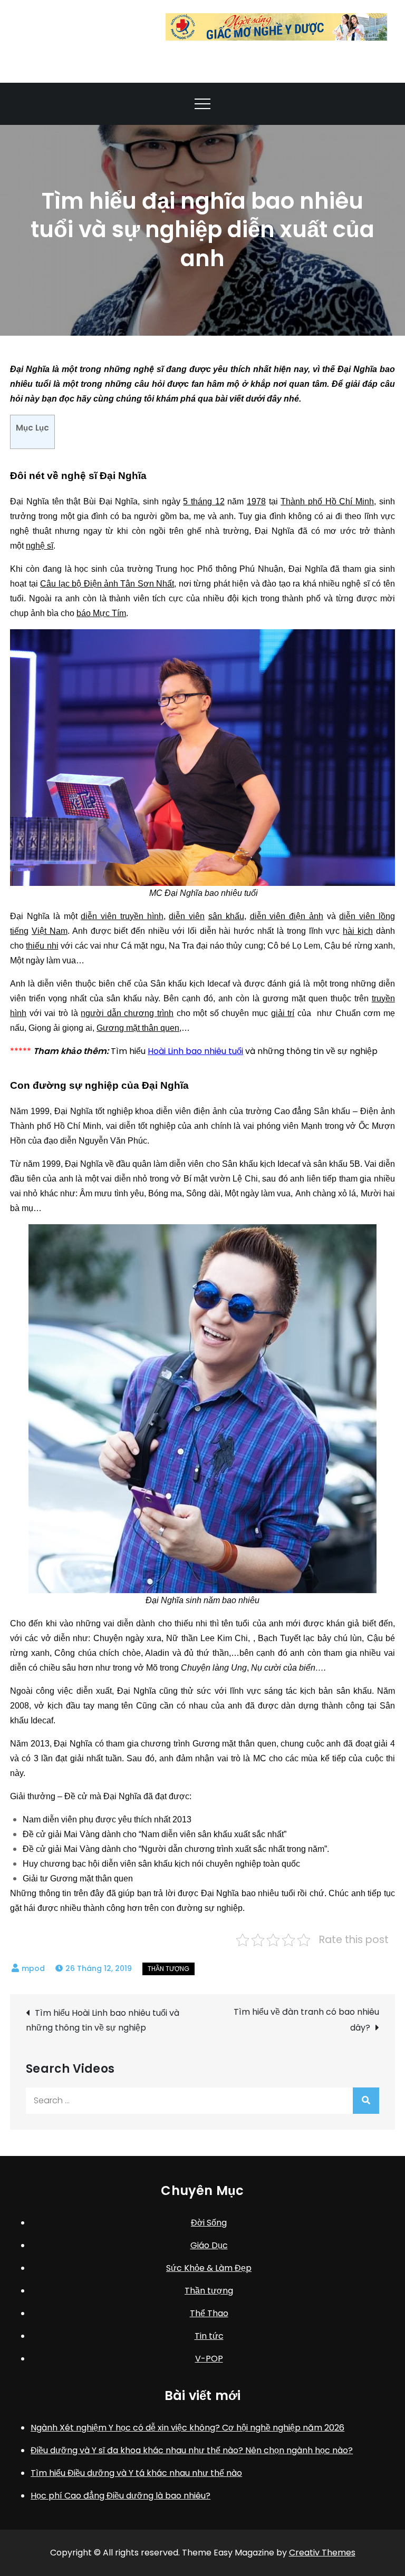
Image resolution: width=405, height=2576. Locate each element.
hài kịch (358, 931)
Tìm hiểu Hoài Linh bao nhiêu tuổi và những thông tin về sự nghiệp (103, 2020)
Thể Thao (209, 2313)
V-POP (209, 2359)
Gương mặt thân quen (138, 1028)
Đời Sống (209, 2223)
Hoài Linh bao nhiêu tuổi (195, 1051)
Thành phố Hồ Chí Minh (327, 501)
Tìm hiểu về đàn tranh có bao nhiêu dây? (306, 2020)
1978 (256, 501)
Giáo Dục (209, 2245)
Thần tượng (168, 1969)
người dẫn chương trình (127, 1013)
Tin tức (209, 2336)
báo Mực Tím (101, 613)
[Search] (366, 2101)
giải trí (283, 1013)
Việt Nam (50, 931)
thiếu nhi (42, 946)
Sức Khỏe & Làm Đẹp (209, 2268)
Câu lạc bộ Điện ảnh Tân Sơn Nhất (107, 584)
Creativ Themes (322, 2553)
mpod (33, 1968)
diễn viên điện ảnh (287, 916)
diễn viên (187, 916)
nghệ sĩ (40, 546)
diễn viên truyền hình (122, 916)
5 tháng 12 (204, 501)
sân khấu (226, 916)
